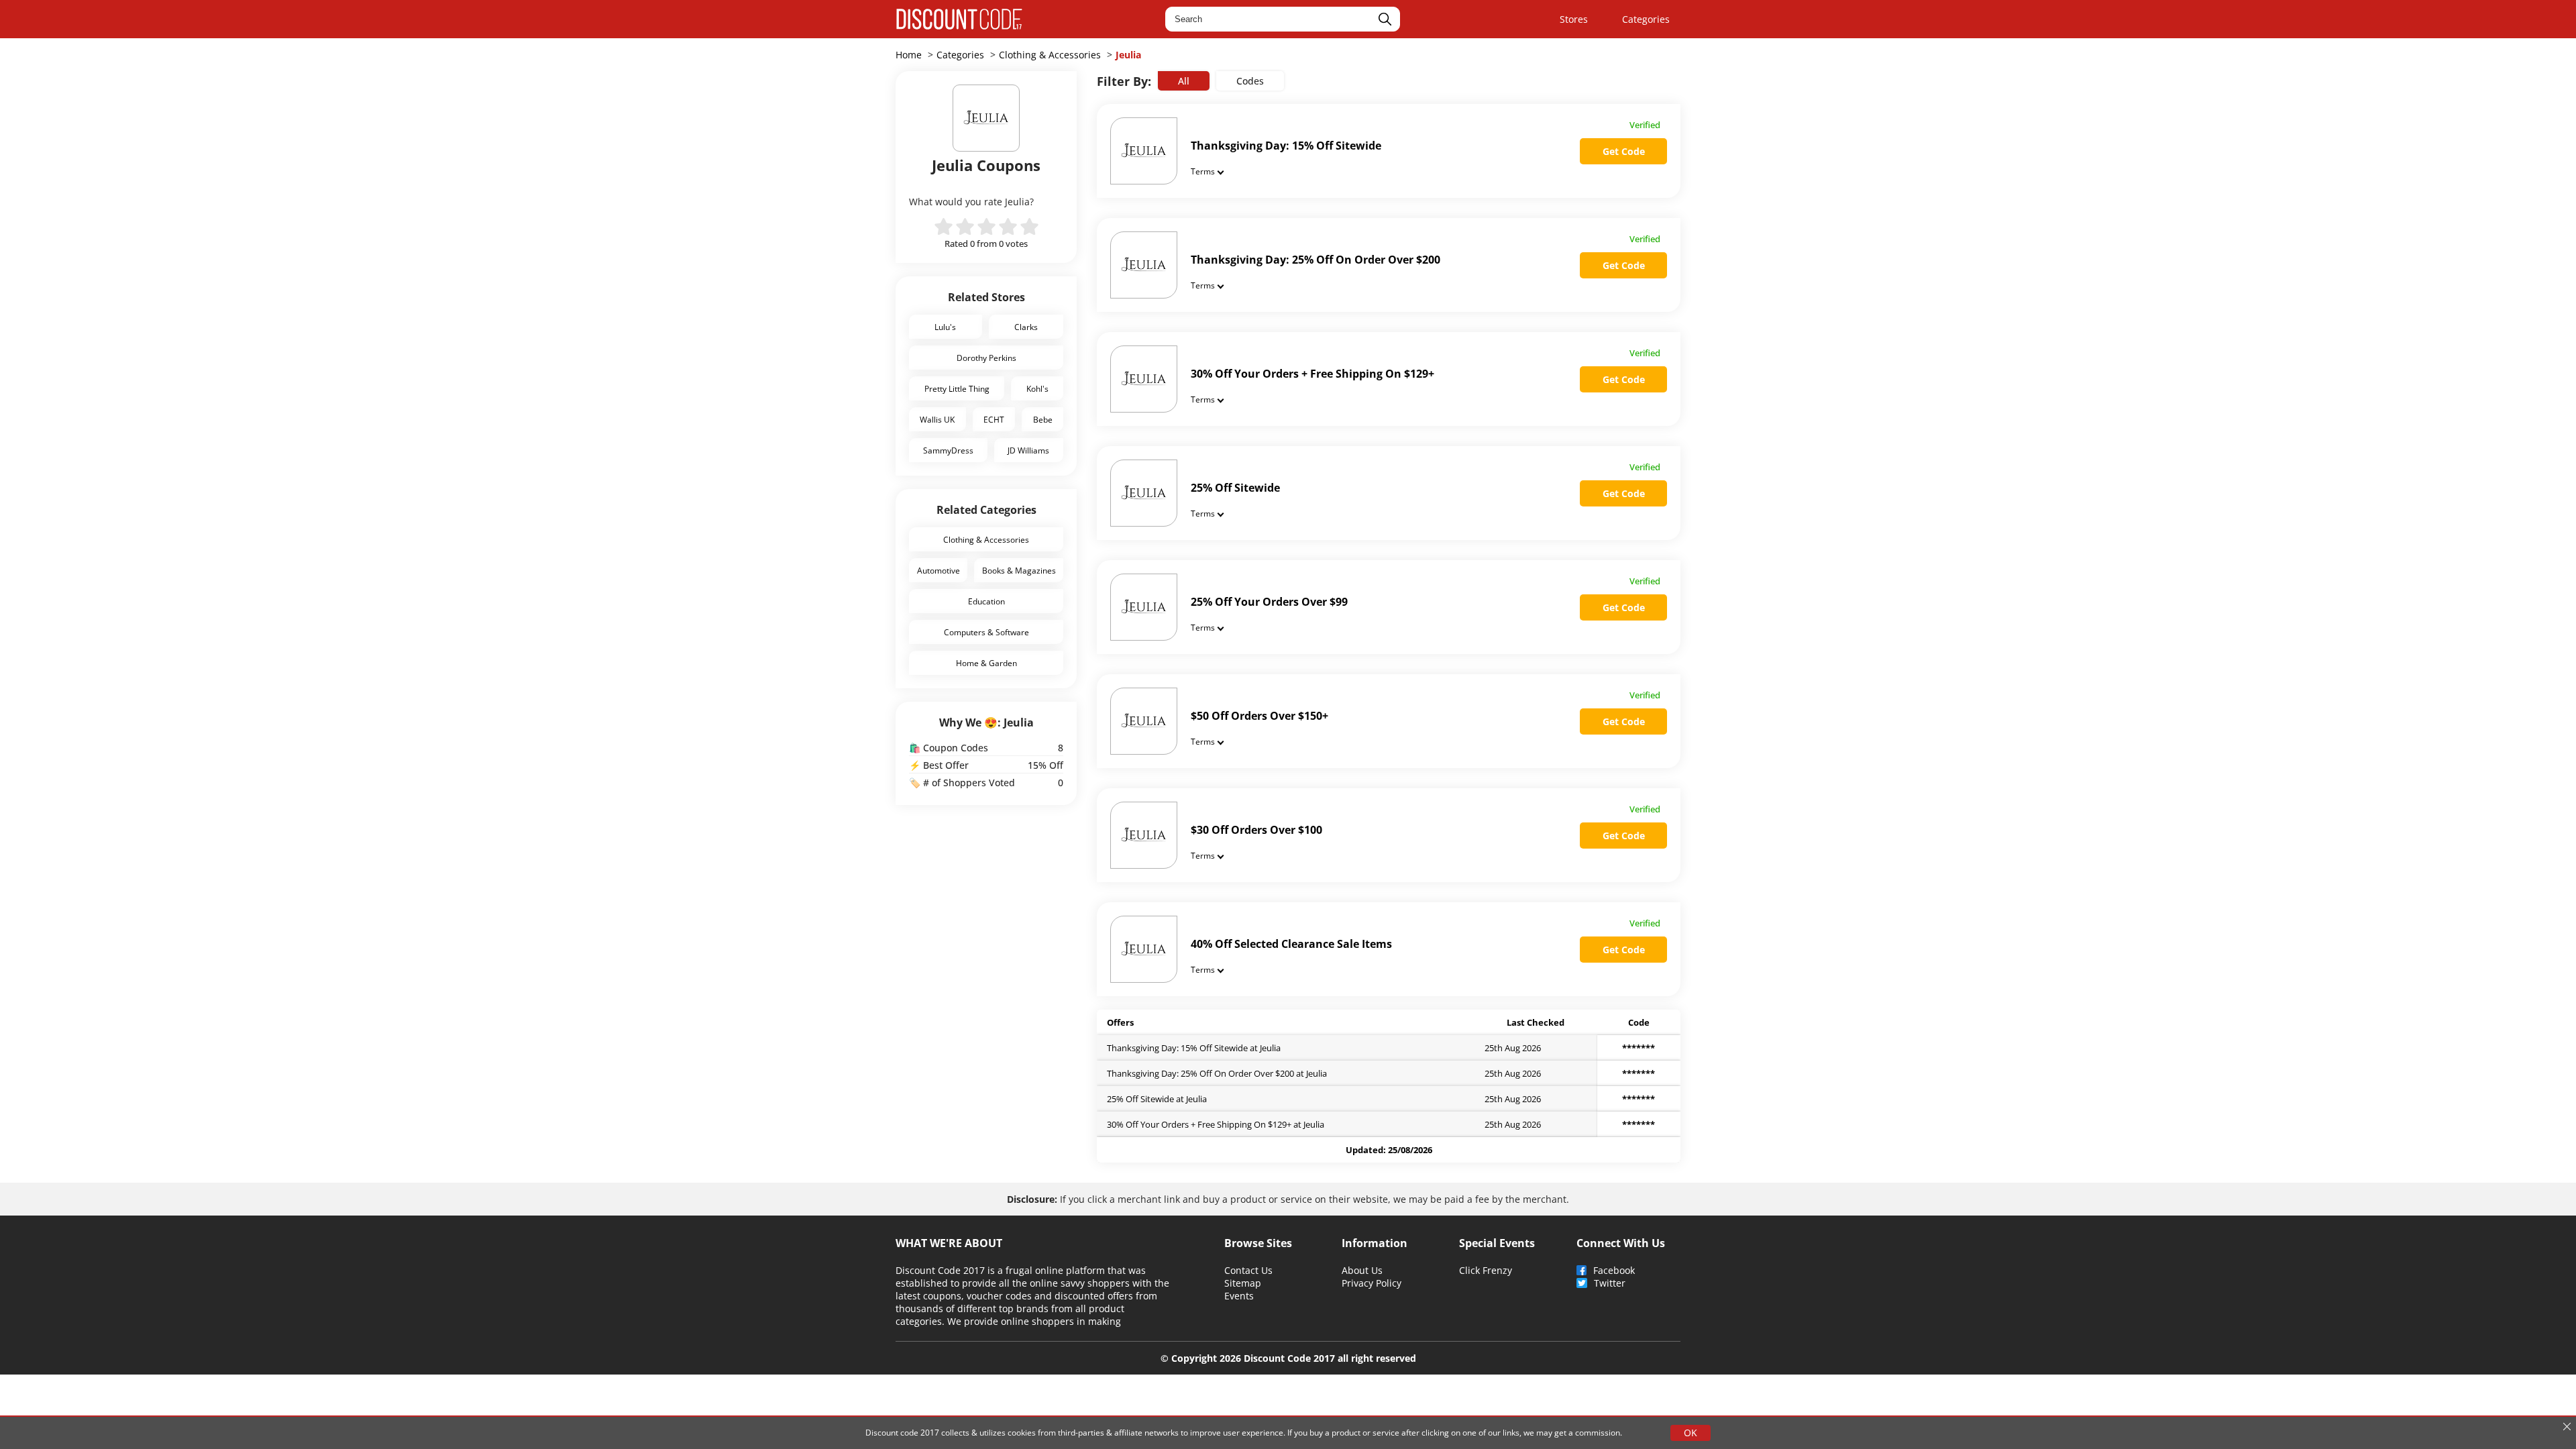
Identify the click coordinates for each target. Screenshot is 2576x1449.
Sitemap (1243, 1283)
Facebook (1614, 1270)
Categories (1646, 19)
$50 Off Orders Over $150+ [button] (1259, 716)
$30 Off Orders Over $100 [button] (1256, 830)
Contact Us (1248, 1270)
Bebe (1043, 419)
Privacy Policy (1372, 1283)
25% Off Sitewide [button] (1235, 488)
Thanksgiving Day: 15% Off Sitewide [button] (1286, 146)
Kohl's (1037, 388)
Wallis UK (937, 419)
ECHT (994, 419)
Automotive (938, 570)
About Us (1362, 1270)
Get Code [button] (1624, 151)
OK (1690, 1433)
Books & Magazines (1019, 570)
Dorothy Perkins (986, 358)
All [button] (1184, 81)
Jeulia (1128, 55)
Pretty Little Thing (957, 388)
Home (909, 55)
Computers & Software (986, 632)
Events (1239, 1296)
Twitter (1610, 1283)
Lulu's (945, 327)
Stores (1574, 19)
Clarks (1026, 327)
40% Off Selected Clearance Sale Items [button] (1291, 944)
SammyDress (948, 450)
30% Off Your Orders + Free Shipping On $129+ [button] (1312, 374)
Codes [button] (1250, 81)
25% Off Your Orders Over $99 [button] (1269, 602)
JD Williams (1028, 450)
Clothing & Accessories (1050, 55)
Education (986, 601)
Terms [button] (1203, 171)
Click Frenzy (1486, 1270)
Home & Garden (986, 663)
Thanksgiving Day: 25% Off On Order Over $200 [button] (1316, 260)
